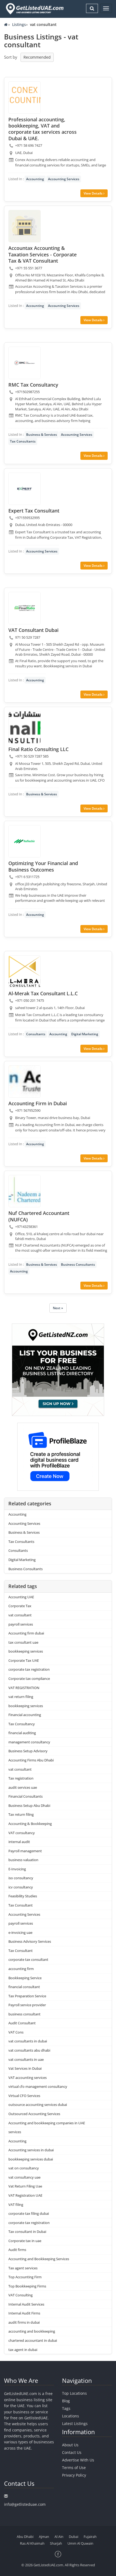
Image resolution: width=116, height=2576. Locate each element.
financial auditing (22, 1733)
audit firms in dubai (24, 2322)
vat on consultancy (24, 2168)
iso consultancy (21, 1878)
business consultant (24, 2014)
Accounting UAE (21, 1597)
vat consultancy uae (24, 2177)
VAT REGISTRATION (24, 1688)
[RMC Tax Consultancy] (25, 363)
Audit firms (17, 2250)
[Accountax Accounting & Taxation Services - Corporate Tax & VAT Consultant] (25, 226)
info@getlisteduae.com (25, 2504)
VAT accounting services (28, 2078)
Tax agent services (23, 2268)
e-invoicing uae (20, 1932)
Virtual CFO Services (24, 2096)
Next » (58, 1308)
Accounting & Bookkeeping (30, 1824)
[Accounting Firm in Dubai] (25, 1081)
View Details (93, 193)
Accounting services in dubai (31, 2150)
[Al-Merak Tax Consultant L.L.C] (25, 972)
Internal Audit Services (26, 2304)
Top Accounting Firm (25, 2277)
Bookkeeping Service (25, 1978)
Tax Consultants (23, 441)
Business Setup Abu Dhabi (29, 1805)
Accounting (35, 179)
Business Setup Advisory (28, 1751)
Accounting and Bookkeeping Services (39, 2259)
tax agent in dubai (23, 2350)
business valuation (23, 1860)
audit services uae (23, 1787)
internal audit (19, 1842)
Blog (66, 2401)
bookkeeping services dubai (31, 2159)
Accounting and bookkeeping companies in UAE (47, 2123)
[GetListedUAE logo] (34, 9)
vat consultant (20, 1615)
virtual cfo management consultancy (38, 2086)
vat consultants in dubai (28, 2041)
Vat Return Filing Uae (25, 2186)
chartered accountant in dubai (33, 2340)
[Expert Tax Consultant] (25, 489)
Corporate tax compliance (29, 1679)
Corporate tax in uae (25, 2241)
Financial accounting (25, 1715)
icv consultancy (21, 1887)
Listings (19, 24)
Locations (71, 2416)
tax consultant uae (23, 1642)
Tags (66, 2408)
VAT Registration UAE (25, 2195)
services (15, 2132)
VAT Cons (16, 2032)
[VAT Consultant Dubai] (25, 608)
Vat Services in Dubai (25, 2068)
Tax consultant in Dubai (27, 2232)
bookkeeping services (26, 1651)
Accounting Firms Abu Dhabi (31, 1760)
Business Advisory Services (30, 1941)
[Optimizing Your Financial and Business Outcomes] (25, 841)
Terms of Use (74, 2468)
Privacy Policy (74, 2475)
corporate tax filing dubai (29, 2213)
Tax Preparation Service (27, 1996)
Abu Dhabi (25, 2537)
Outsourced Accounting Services (34, 2114)
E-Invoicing (17, 1869)
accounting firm (21, 1969)
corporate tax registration (29, 1669)
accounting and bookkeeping (32, 2331)
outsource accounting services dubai (38, 2105)
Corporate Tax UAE (24, 1660)
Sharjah (56, 2543)
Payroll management (25, 1851)
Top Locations (74, 2393)
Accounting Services (64, 179)
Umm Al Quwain (80, 2543)
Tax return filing (21, 1814)
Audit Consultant (22, 2023)
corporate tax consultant (28, 1959)
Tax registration (21, 1778)
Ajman (44, 2537)
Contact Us (72, 2452)
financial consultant (24, 1987)
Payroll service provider (27, 2005)
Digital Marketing (85, 1034)
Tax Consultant (21, 1905)
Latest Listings (75, 2423)
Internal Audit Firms (24, 2313)
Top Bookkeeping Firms (27, 2286)
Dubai (74, 2537)
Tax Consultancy (22, 1724)
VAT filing (16, 2205)
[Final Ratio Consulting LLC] (25, 727)
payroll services (21, 1624)
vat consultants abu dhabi (29, 2050)
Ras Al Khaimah (32, 2543)
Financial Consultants (25, 1796)
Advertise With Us (78, 2460)
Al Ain (59, 2537)
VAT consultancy (22, 1833)
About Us (70, 2445)
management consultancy (29, 1742)
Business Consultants (78, 1264)
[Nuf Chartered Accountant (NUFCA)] (25, 1191)
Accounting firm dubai (26, 1633)
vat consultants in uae (26, 2059)
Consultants (36, 1034)
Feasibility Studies (23, 1896)
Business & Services (42, 435)
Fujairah (90, 2537)
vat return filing (21, 1697)
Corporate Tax (20, 1606)
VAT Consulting (21, 2295)
